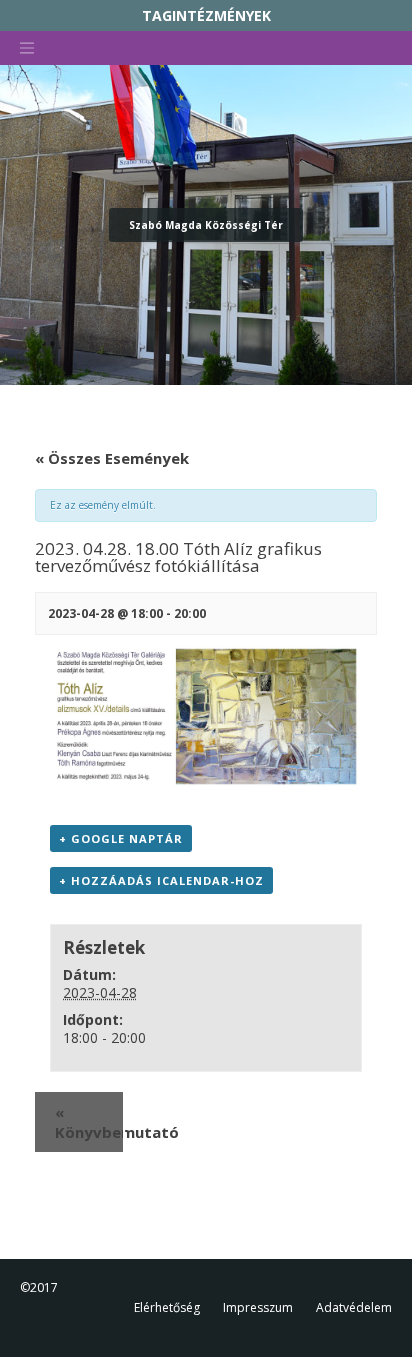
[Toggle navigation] (27, 48)
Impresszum (258, 1307)
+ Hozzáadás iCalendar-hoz (161, 880)
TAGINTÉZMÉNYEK (206, 15)
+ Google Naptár (121, 838)
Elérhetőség (167, 1307)
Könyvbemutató (89, 1122)
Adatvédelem (354, 1307)
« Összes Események (112, 458)
